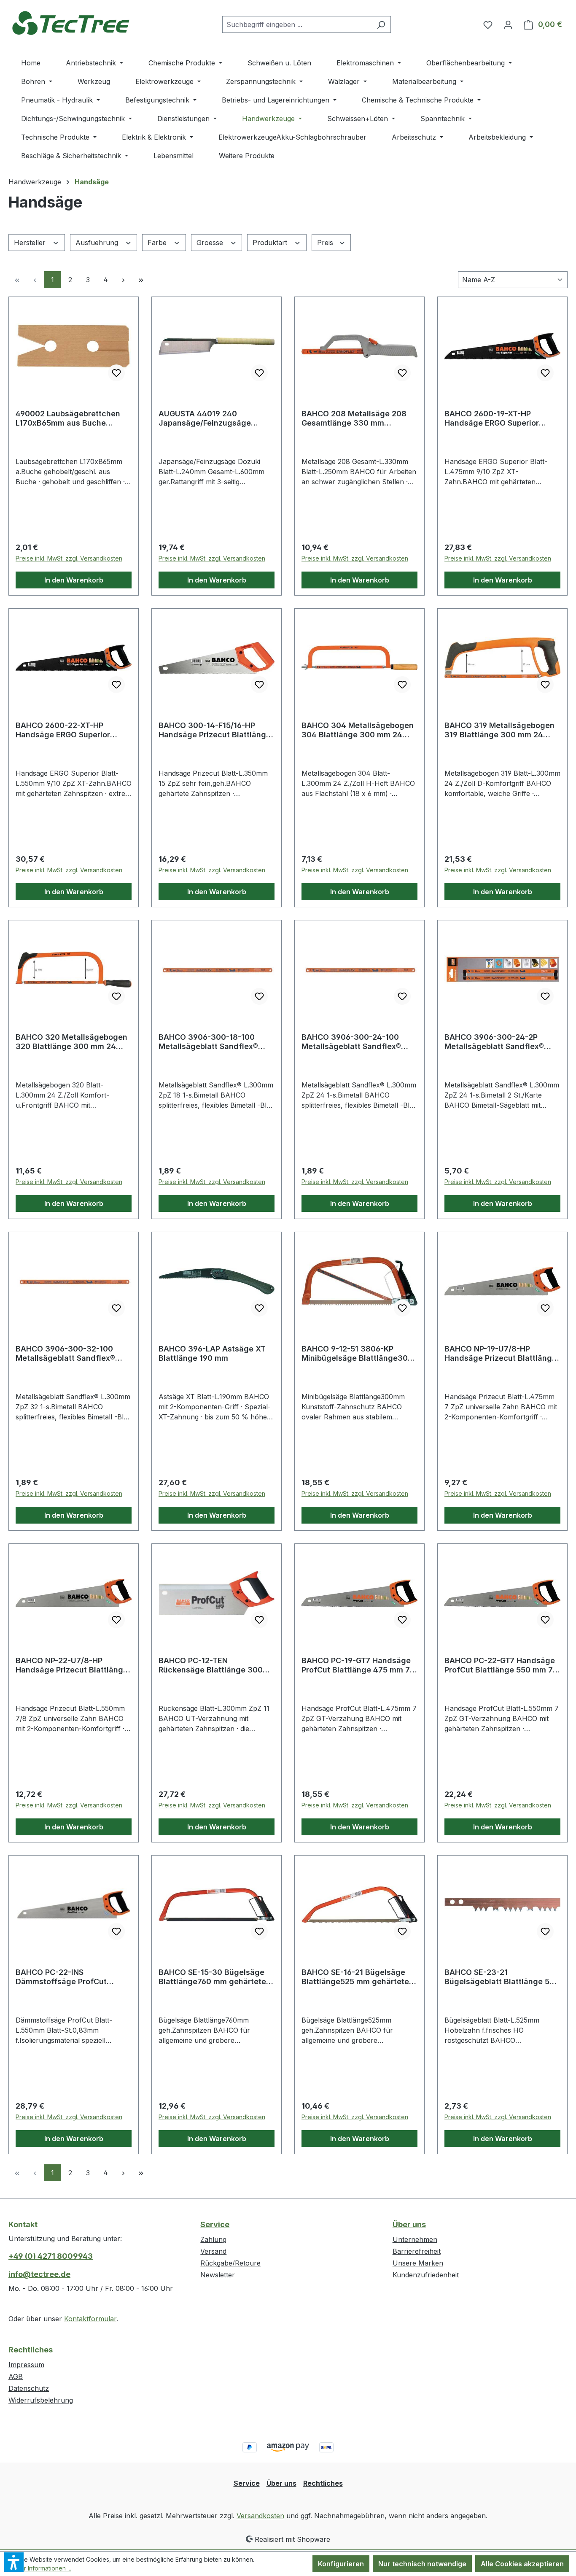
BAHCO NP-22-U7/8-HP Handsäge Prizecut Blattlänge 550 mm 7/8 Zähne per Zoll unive (72, 1665)
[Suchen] (381, 24)
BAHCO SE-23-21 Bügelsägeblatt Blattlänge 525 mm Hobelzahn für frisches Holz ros (502, 1977)
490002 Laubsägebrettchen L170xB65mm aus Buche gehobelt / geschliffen (68, 418)
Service (215, 2224)
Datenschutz (29, 2388)
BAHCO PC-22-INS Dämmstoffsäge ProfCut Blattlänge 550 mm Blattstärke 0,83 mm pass (73, 1977)
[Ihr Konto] (508, 24)
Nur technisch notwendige (422, 2564)
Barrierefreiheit (417, 2251)
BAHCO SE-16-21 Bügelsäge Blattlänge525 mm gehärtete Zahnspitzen (355, 1977)
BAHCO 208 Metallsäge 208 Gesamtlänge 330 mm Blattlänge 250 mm (354, 418)
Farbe (158, 243)
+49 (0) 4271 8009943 (51, 2256)
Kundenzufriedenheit (426, 2275)
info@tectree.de (39, 2274)
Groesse (211, 243)
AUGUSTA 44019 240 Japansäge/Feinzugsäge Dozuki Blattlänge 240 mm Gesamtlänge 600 (208, 418)
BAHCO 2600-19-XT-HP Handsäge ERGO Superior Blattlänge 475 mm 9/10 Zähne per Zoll (502, 418)
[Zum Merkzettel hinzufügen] (116, 373)
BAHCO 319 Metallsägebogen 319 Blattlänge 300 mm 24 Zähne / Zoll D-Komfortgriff (499, 730)
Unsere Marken (418, 2263)
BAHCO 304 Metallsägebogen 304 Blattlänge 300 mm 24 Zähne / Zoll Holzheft (358, 730)
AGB (16, 2376)
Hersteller (31, 243)
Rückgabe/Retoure (230, 2263)
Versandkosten (260, 2516)
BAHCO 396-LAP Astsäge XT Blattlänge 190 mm (212, 1353)
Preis (326, 243)
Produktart (271, 243)
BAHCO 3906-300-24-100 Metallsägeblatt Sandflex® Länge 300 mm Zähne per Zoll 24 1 (358, 1042)
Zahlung (213, 2239)
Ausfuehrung (98, 243)
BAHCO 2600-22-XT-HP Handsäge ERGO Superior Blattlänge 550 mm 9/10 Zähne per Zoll (73, 730)
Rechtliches (31, 2350)
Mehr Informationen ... (42, 2568)
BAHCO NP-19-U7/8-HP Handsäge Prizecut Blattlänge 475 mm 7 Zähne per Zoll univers (501, 1354)
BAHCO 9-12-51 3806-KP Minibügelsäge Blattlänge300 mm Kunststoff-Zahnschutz (357, 1354)
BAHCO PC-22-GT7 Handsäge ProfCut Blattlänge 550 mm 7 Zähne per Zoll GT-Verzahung (500, 1665)
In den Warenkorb (74, 580)
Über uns (409, 2224)
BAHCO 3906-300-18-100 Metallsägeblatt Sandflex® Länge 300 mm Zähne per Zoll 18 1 (215, 1042)
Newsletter (218, 2275)
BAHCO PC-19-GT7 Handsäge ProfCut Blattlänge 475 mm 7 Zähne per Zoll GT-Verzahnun (356, 1665)
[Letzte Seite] (141, 280)
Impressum (26, 2365)
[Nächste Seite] (123, 280)
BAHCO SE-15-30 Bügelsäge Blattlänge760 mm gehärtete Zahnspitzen (212, 1977)
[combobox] (297, 24)
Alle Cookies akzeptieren (522, 2564)
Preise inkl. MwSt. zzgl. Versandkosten (69, 558)
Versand (213, 2251)
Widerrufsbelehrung (41, 2400)
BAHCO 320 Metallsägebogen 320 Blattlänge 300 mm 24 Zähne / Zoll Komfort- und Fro (71, 1042)
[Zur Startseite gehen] (72, 23)
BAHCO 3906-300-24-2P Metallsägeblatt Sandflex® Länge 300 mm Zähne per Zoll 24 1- (501, 1042)
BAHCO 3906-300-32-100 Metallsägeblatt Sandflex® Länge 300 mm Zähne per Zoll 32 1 (72, 1354)
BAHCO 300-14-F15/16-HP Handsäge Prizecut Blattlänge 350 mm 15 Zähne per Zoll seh (215, 730)
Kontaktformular (90, 2319)
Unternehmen (415, 2239)
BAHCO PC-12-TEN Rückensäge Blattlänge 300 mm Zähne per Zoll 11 (211, 1665)
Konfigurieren (341, 2564)
